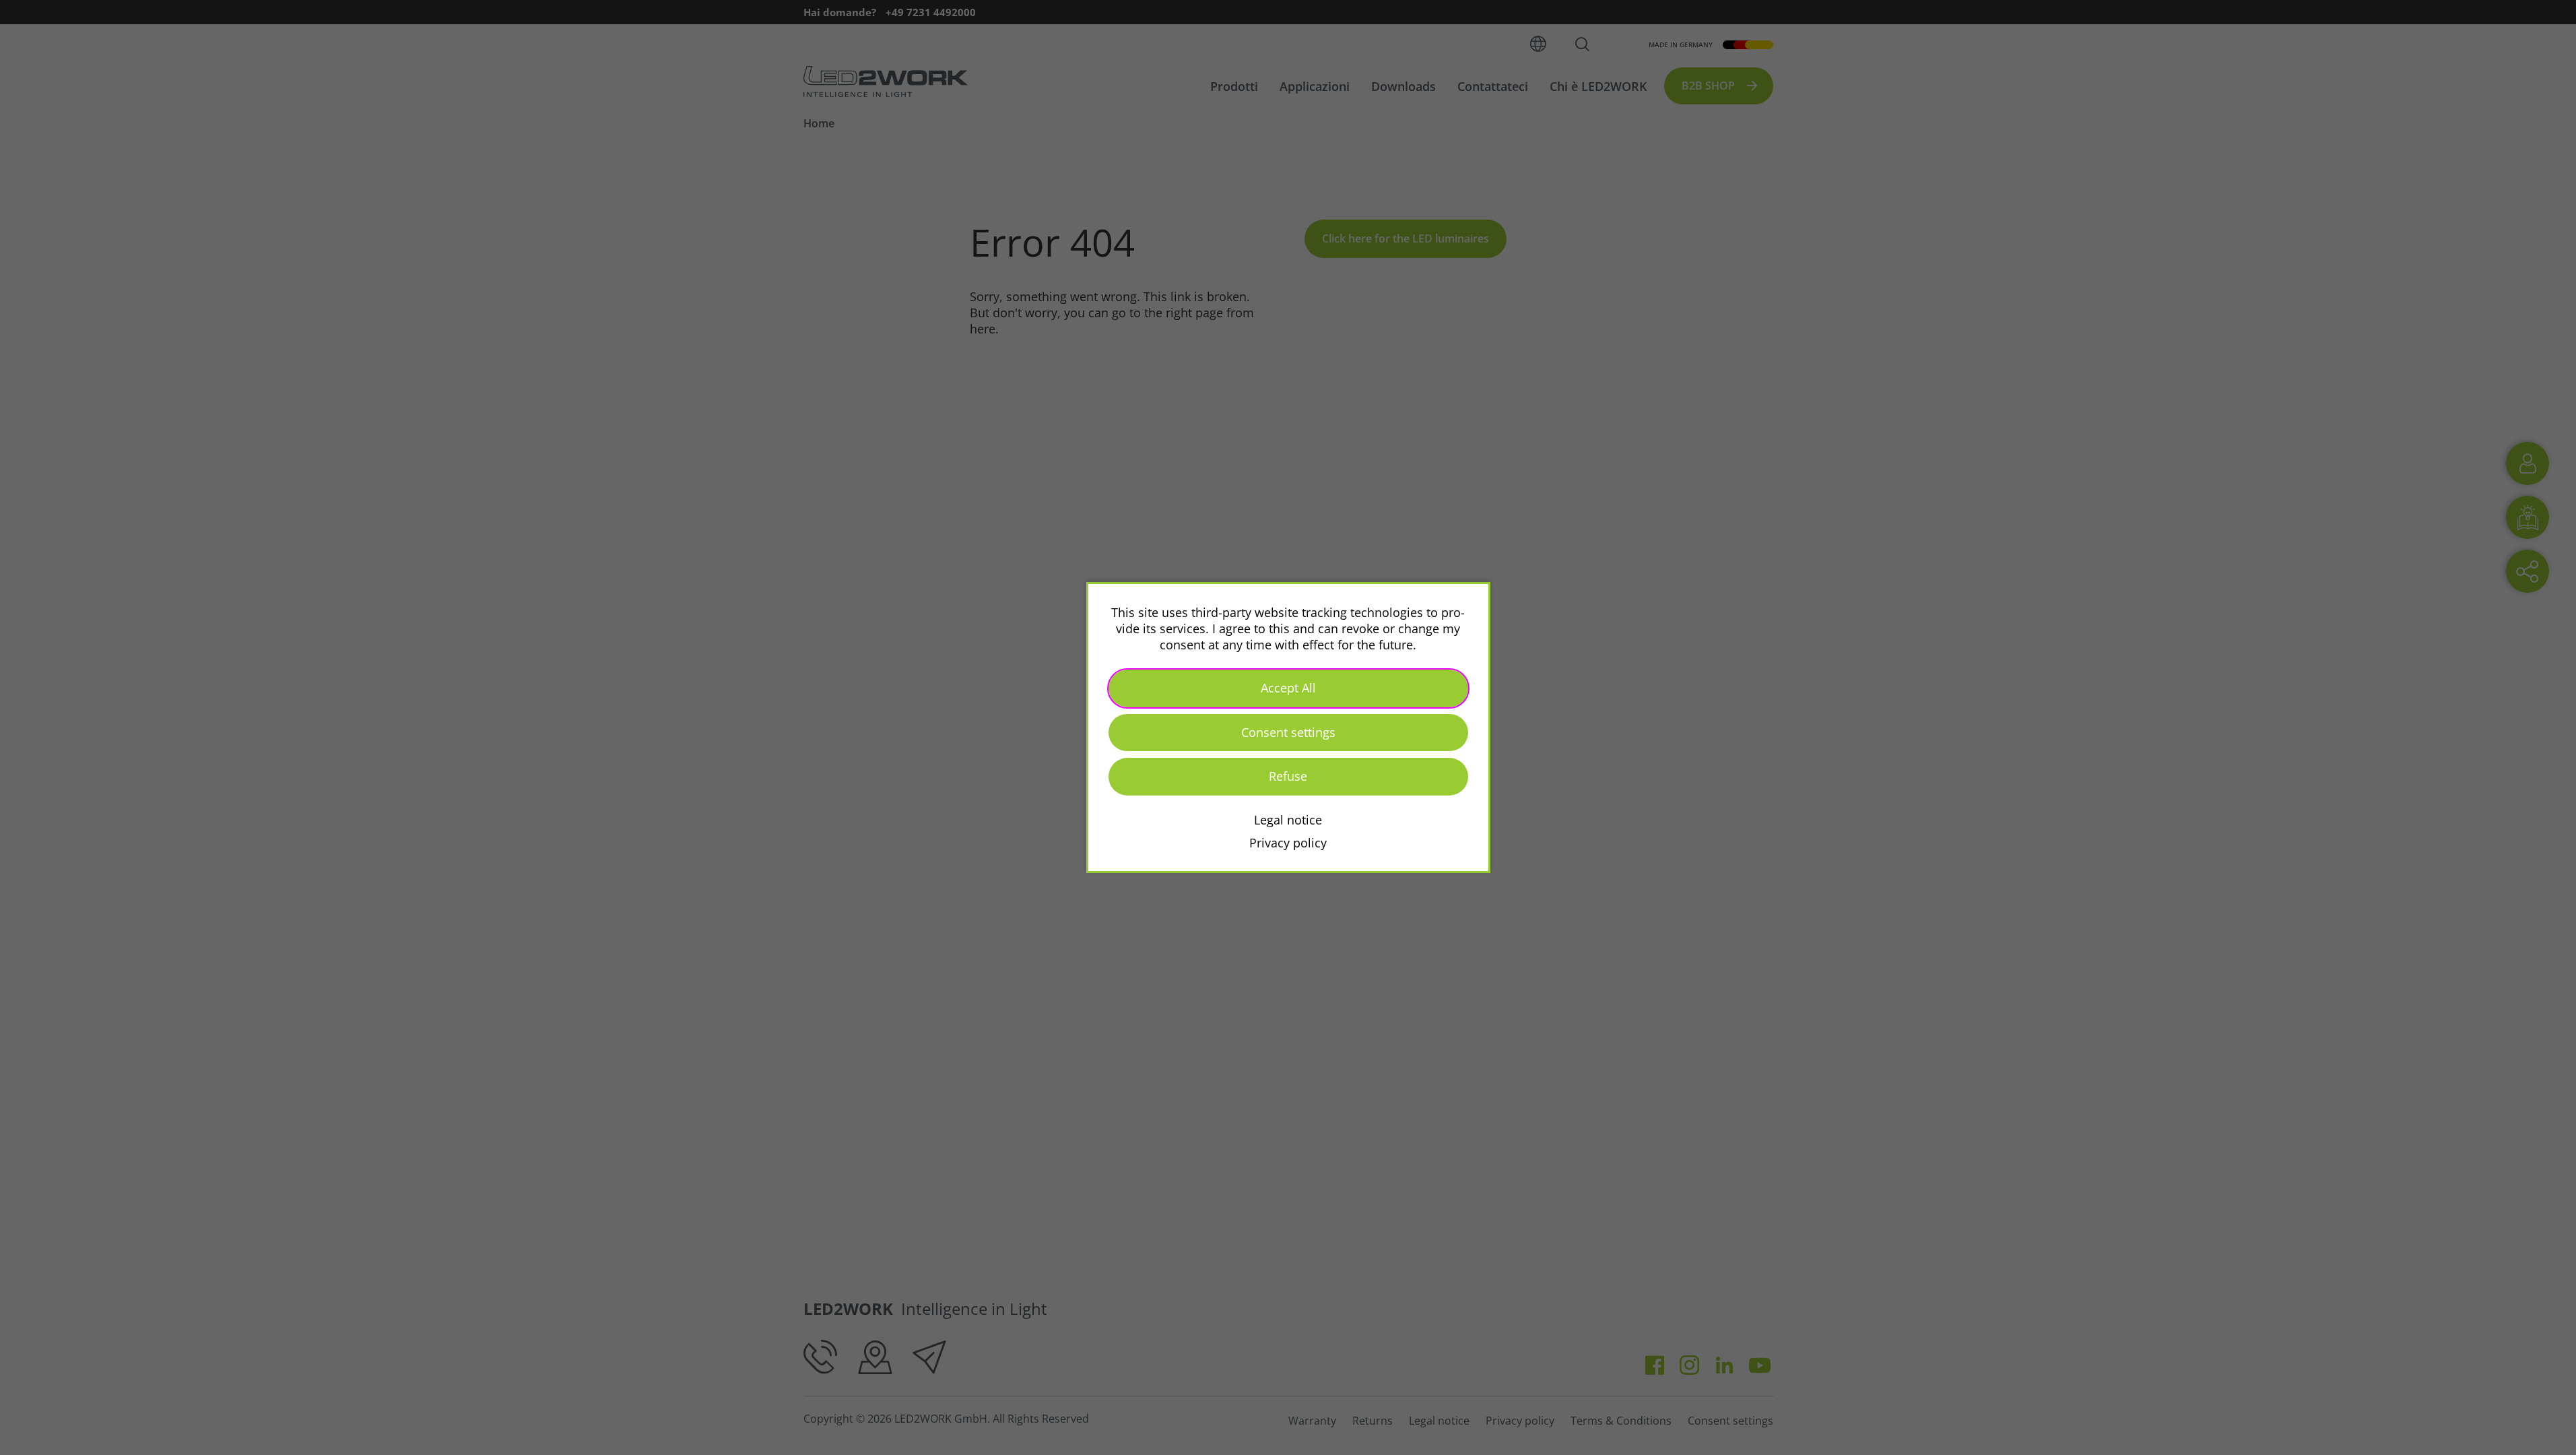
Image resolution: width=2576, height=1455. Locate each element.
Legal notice (1288, 820)
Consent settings (1288, 732)
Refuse (1288, 776)
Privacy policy (1288, 843)
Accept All (1288, 688)
